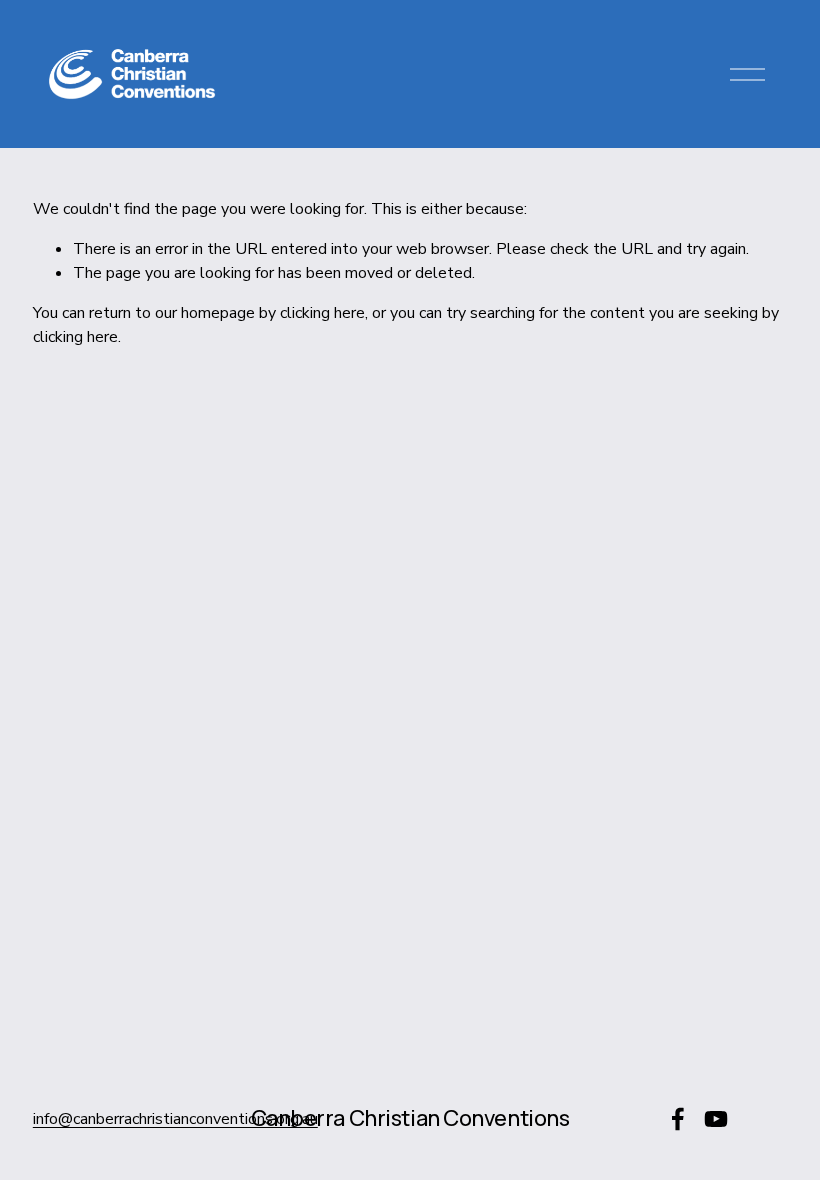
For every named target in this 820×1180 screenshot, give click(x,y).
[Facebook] (678, 1119)
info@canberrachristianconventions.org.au (175, 1119)
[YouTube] (716, 1119)
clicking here (322, 313)
